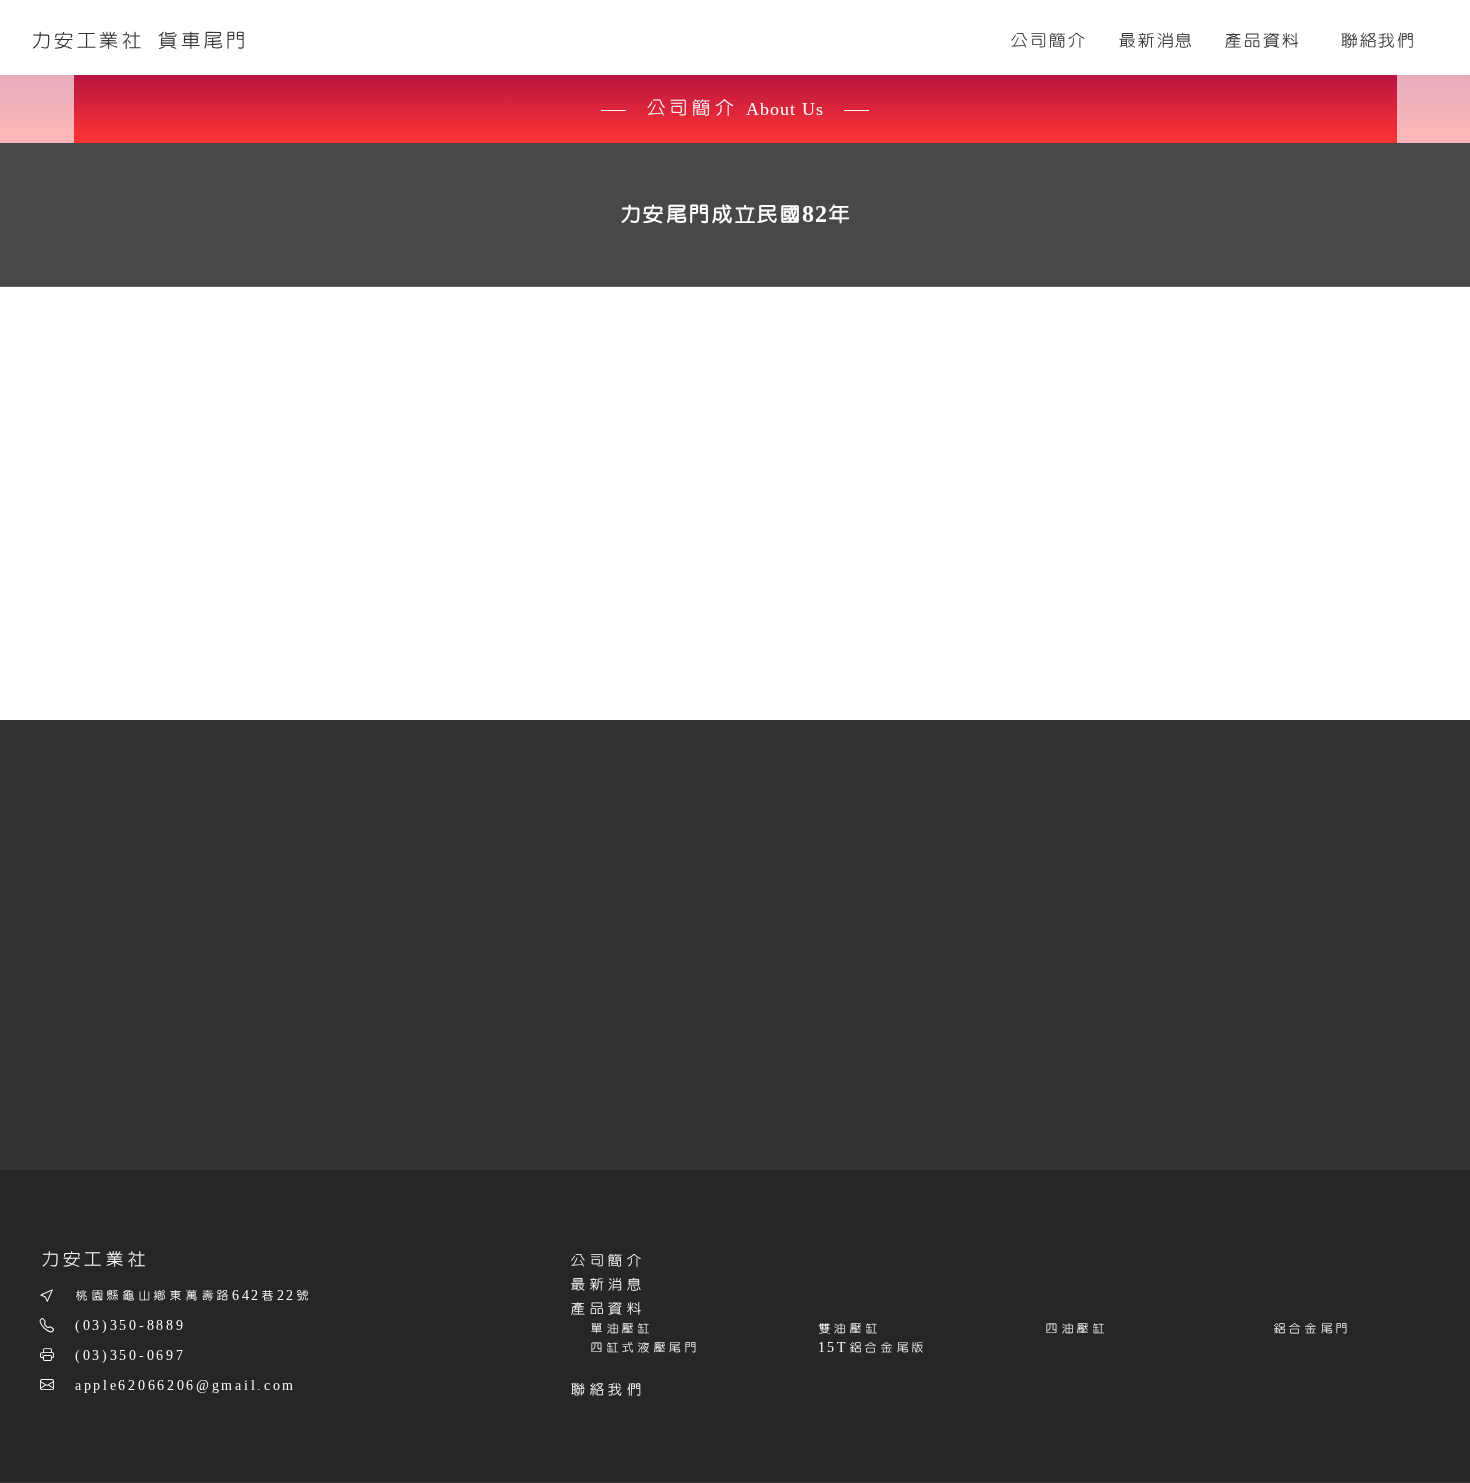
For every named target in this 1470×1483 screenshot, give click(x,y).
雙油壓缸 (849, 1329)
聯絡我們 (607, 1390)
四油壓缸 (1076, 1329)
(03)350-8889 (130, 1326)
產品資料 (607, 1309)
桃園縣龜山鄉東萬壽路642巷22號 (193, 1296)
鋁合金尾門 (1312, 1329)
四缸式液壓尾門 (645, 1348)
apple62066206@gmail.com (185, 1386)
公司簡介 (607, 1261)
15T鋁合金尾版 (873, 1348)
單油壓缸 (621, 1329)
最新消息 (607, 1285)
